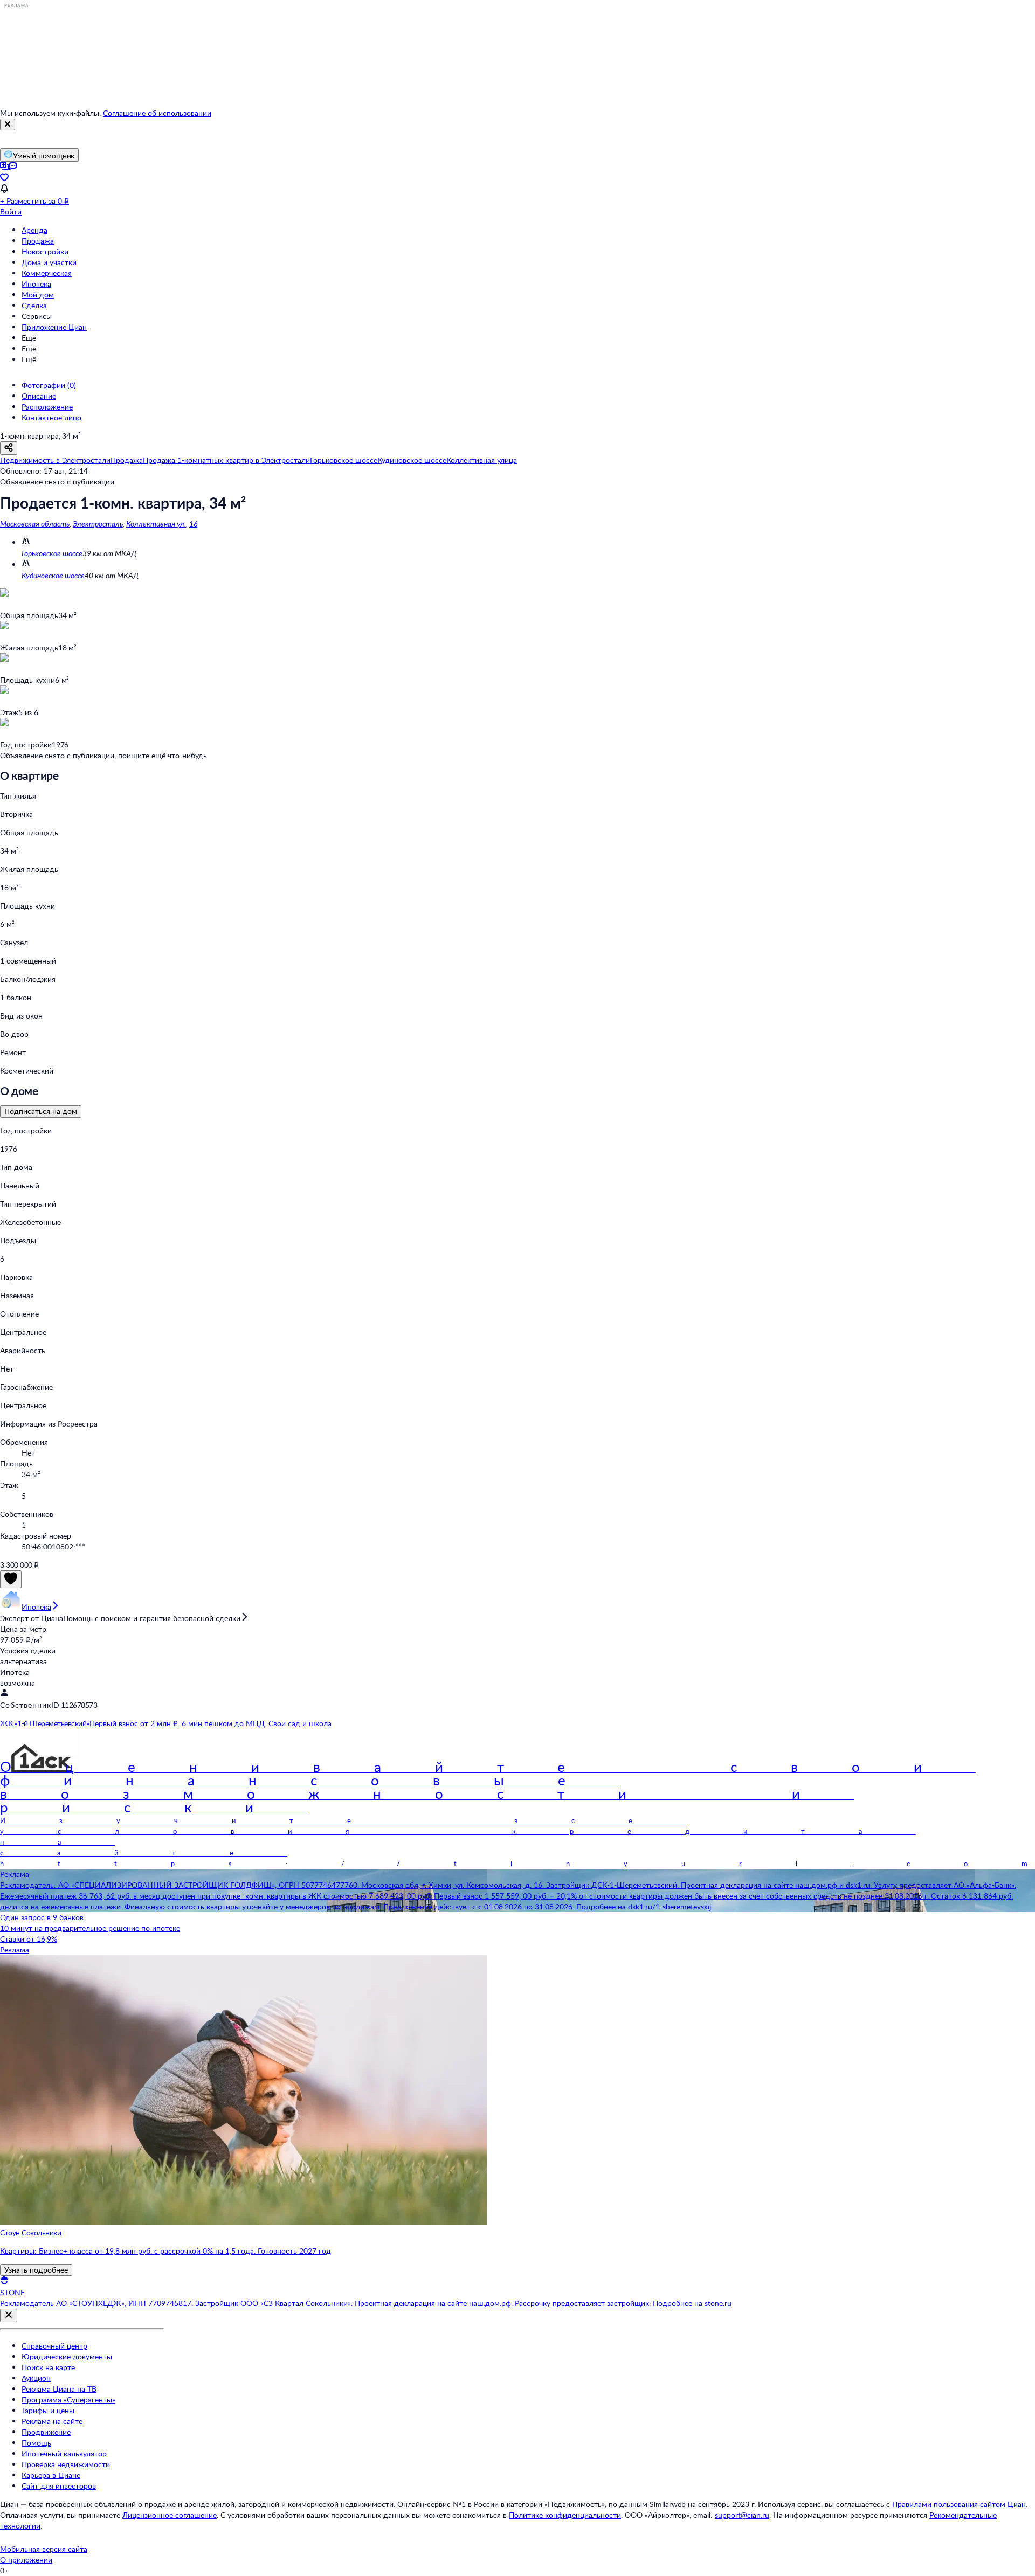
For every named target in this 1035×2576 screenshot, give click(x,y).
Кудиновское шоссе (53, 575)
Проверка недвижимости (66, 2464)
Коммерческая (47, 273)
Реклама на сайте (52, 2421)
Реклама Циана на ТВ (59, 2389)
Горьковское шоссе (52, 553)
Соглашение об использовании (157, 113)
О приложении (26, 2560)
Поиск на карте (48, 2367)
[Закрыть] (8, 124)
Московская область (35, 524)
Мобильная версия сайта (44, 2549)
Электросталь (98, 524)
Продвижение (46, 2432)
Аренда (34, 230)
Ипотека (36, 284)
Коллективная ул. (156, 524)
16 (193, 524)
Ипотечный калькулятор (64, 2453)
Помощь (36, 2443)
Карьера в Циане (51, 2475)
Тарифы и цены (48, 2410)
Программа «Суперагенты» (68, 2400)
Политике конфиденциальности (565, 2515)
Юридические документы (67, 2356)
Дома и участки (49, 262)
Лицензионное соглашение (170, 2515)
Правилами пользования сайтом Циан (959, 2504)
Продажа (38, 241)
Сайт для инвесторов (59, 2486)
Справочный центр (54, 2346)
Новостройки (45, 251)
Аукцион (36, 2378)
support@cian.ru (742, 2515)
